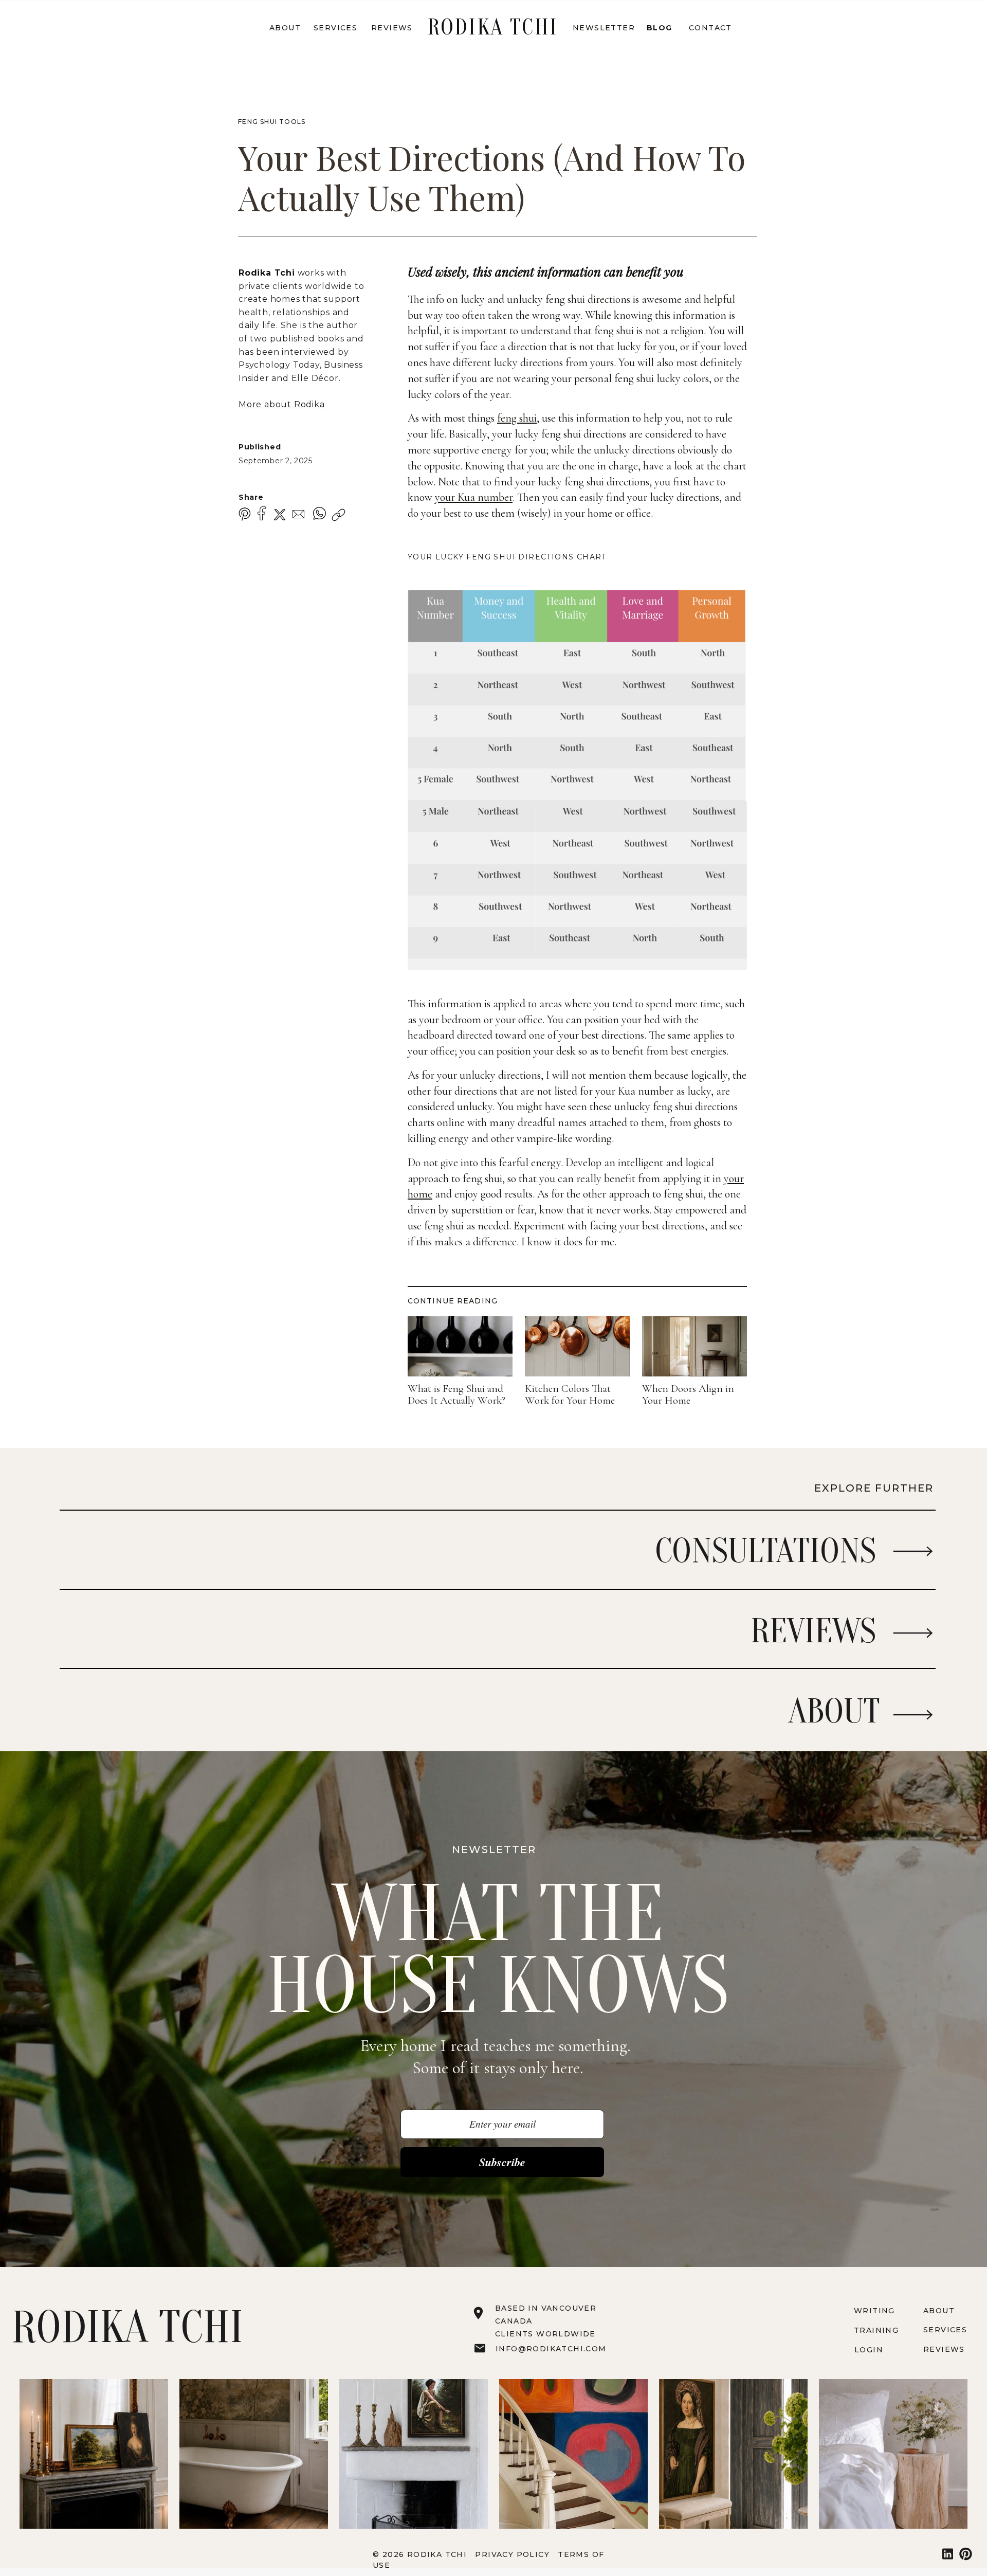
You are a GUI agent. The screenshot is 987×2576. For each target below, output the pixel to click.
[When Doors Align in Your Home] (694, 1346)
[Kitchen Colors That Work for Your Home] (577, 1346)
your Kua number (474, 497)
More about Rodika (282, 404)
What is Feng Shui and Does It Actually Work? (456, 1395)
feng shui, (518, 418)
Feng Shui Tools (272, 122)
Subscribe (502, 2162)
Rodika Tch (265, 273)
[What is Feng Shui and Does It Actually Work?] (460, 1346)
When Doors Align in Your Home (688, 1395)
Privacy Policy (514, 2554)
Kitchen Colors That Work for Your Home (570, 1395)
